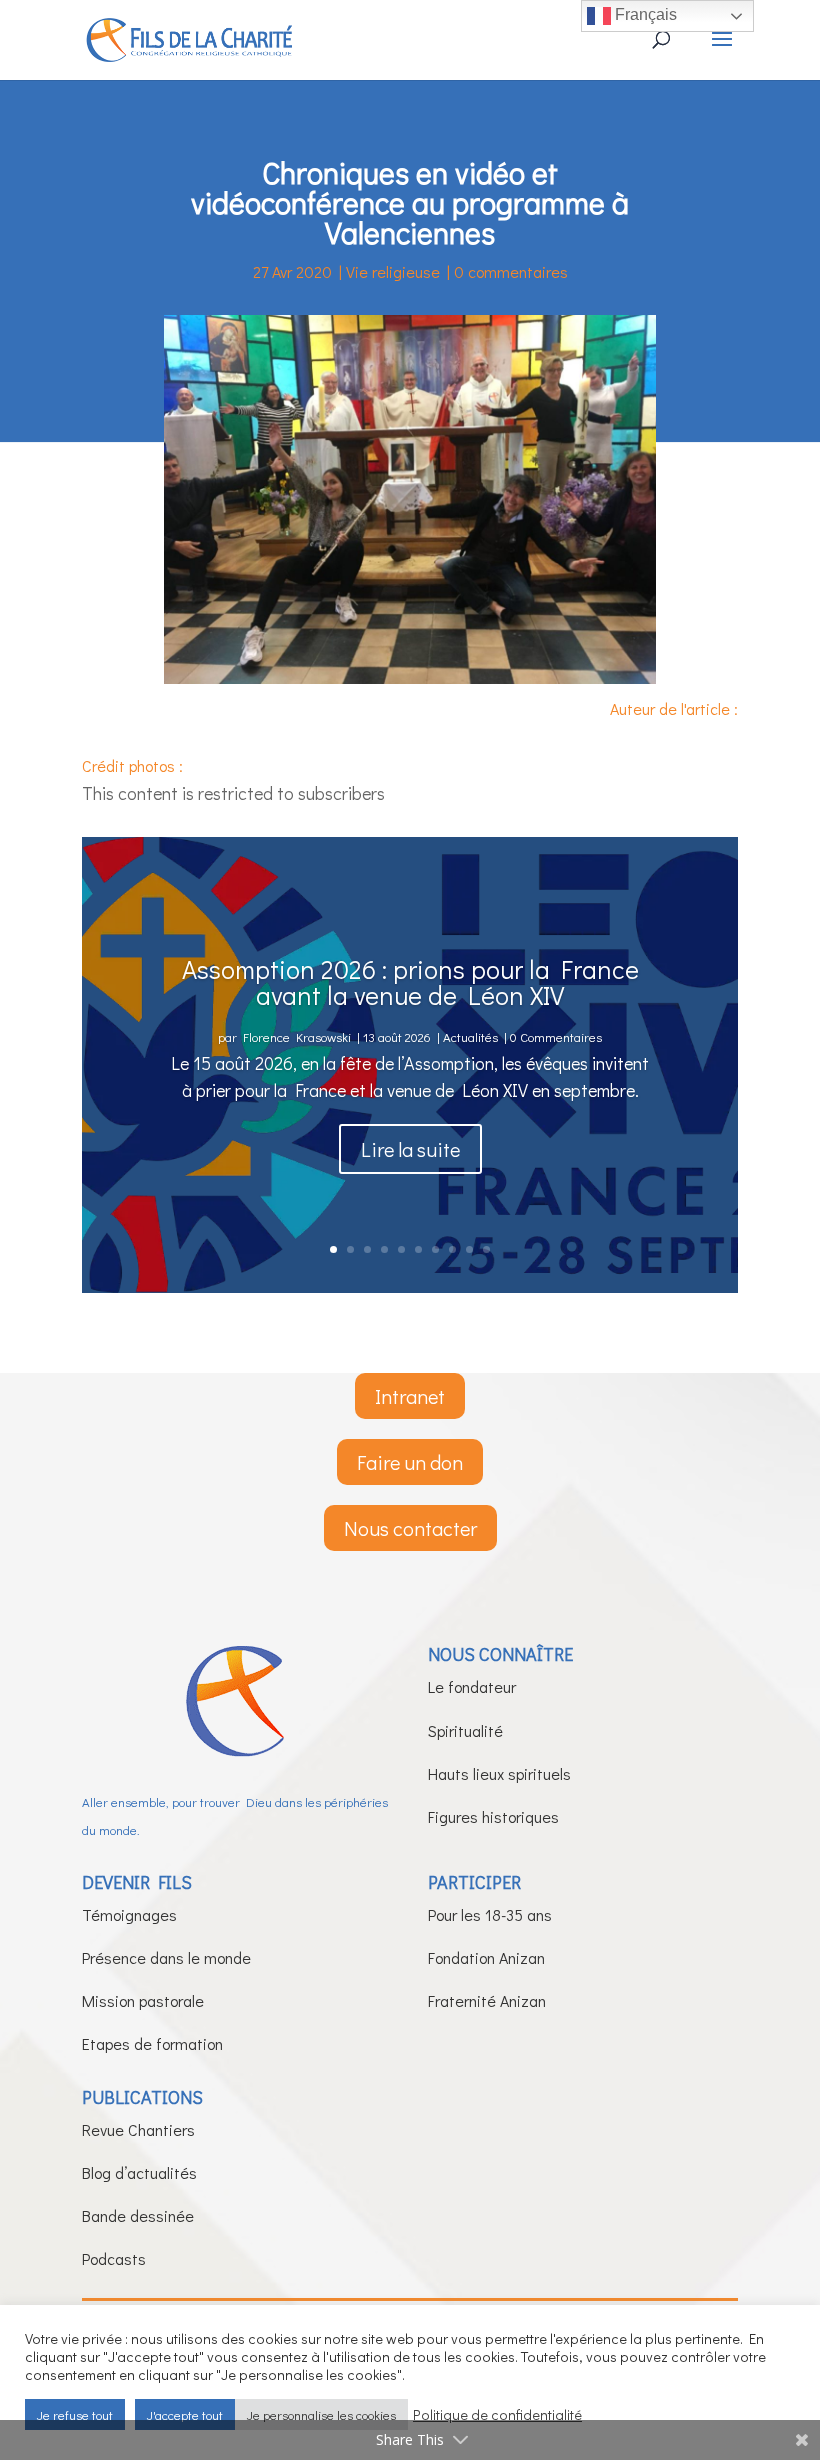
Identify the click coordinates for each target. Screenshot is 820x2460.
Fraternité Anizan (487, 2000)
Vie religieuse (393, 271)
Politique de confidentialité (497, 2415)
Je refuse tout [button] (75, 2414)
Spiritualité (465, 1730)
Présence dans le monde (166, 1957)
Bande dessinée (138, 2215)
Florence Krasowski (297, 1036)
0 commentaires (511, 271)
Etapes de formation (152, 2043)
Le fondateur (472, 1686)
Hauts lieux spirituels (499, 1773)
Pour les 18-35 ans (490, 1914)
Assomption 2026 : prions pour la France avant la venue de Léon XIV (410, 982)
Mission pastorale (143, 2000)
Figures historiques (493, 1816)
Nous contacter (410, 1528)
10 (486, 1249)
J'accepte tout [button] (185, 2414)
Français (644, 14)
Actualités (470, 1036)
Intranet (410, 1396)
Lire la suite (410, 1149)
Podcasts (114, 2258)
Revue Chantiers (138, 2129)
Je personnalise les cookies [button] (321, 2414)
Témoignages (129, 1914)
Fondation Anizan (486, 1957)
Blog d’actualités (139, 2172)
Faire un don (410, 1462)
